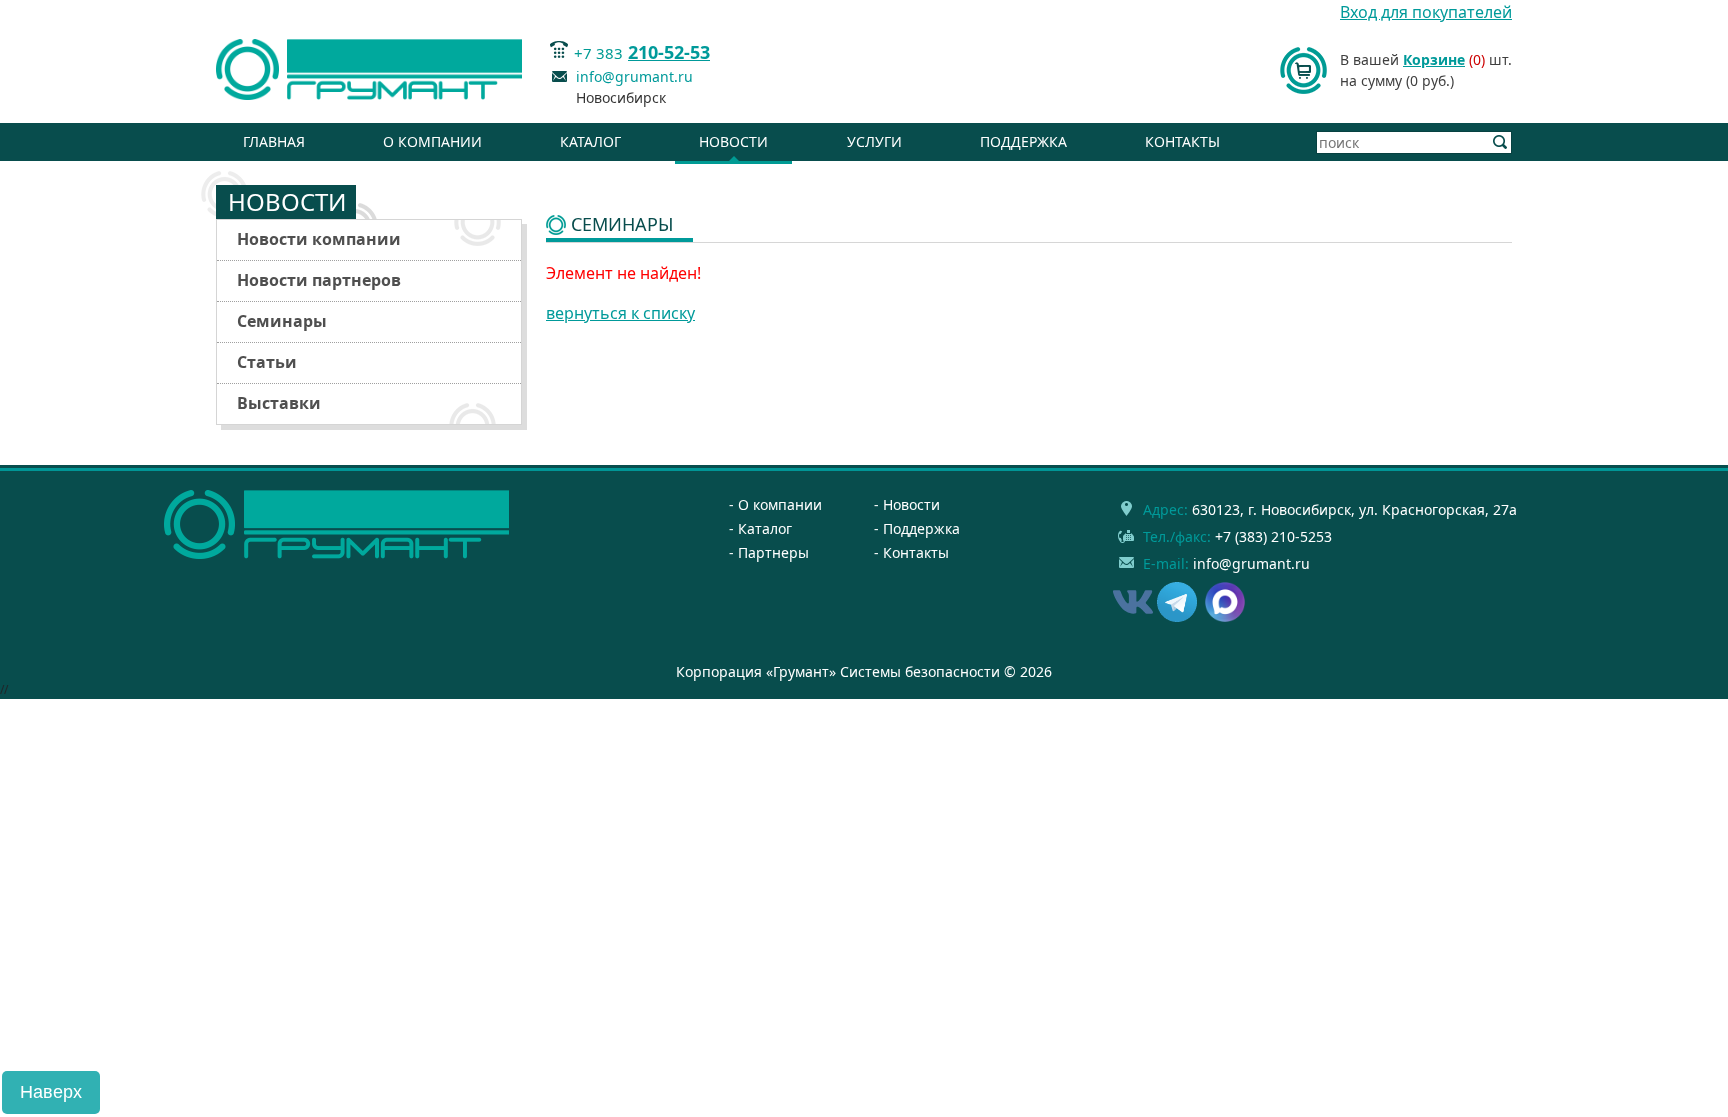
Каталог (590, 141)
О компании (432, 141)
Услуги (874, 141)
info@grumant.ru (634, 76)
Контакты (1182, 141)
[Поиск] (1500, 142)
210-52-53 (669, 52)
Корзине (1434, 59)
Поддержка (1023, 141)
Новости (733, 141)
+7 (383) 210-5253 (1273, 536)
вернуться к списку (620, 313)
